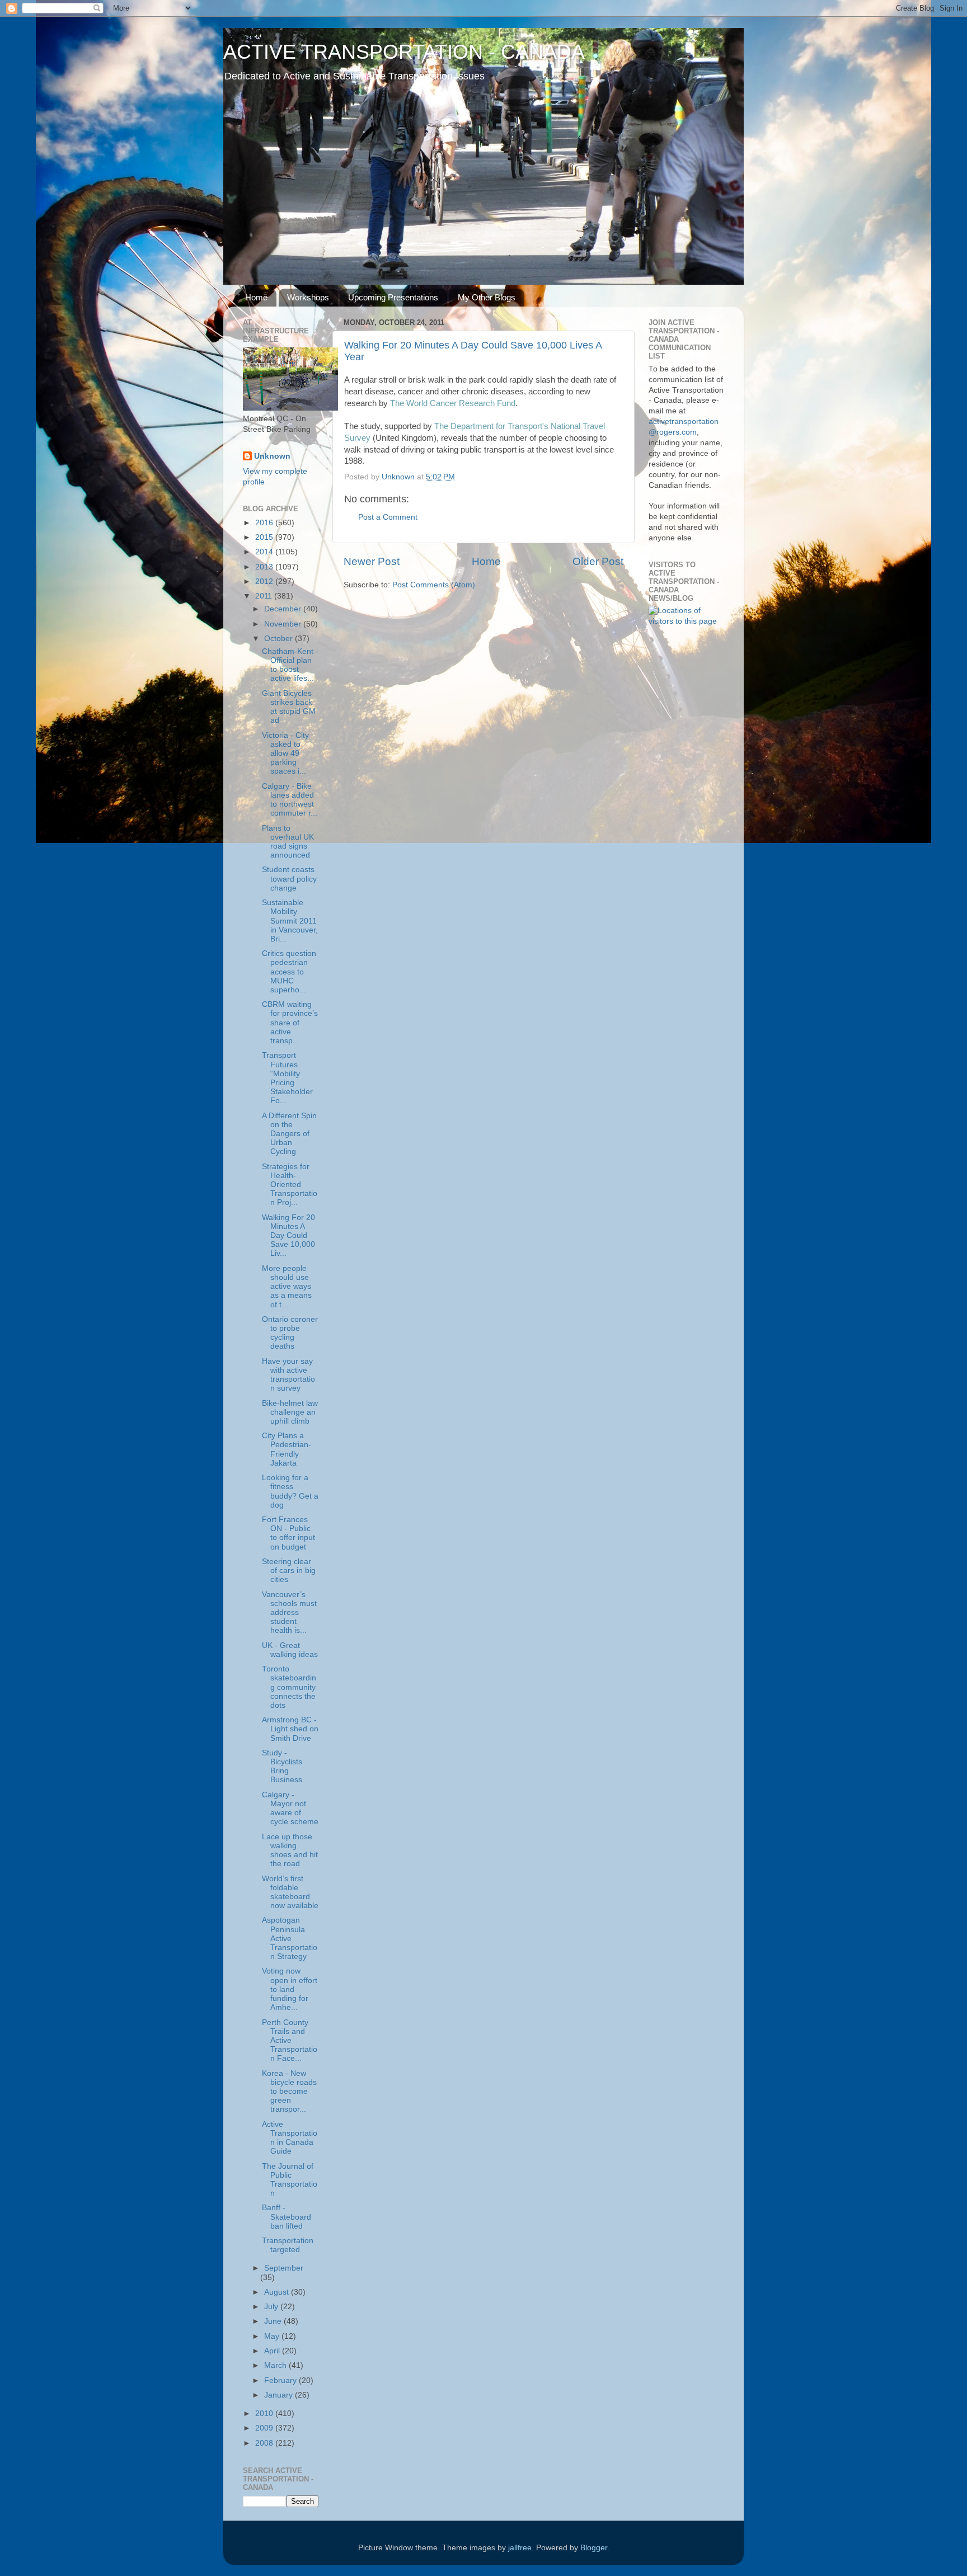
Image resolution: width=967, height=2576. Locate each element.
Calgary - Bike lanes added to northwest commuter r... (290, 800)
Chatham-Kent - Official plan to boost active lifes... (290, 665)
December (284, 609)
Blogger (594, 2548)
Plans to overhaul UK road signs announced (288, 842)
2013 (265, 567)
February (281, 2380)
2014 (265, 552)
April (273, 2351)
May (273, 2336)
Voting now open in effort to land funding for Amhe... (290, 1989)
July (272, 2307)
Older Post (598, 561)
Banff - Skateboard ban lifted (287, 2217)
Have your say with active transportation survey (288, 1375)
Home (256, 297)
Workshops (308, 297)
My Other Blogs (487, 297)
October (280, 639)
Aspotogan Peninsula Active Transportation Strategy (290, 1938)
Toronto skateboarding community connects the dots (289, 1687)
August (278, 2292)
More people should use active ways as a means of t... (287, 1287)
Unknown (272, 456)
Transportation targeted (288, 2245)
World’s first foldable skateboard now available (290, 1892)
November (284, 624)
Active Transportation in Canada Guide (290, 2138)
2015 (265, 537)
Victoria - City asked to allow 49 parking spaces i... (285, 754)
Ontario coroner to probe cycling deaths (290, 1333)
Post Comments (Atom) (434, 585)
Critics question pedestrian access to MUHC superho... (289, 972)
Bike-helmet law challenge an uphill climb (290, 1412)
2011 (265, 596)
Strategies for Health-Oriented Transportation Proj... (290, 1185)
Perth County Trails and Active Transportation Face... (290, 2041)
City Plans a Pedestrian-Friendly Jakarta (287, 1449)
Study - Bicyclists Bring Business (282, 1767)
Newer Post (372, 561)
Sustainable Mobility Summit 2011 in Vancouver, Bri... (290, 921)
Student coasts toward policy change (289, 879)
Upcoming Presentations (393, 297)
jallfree (520, 2548)
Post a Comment (388, 517)
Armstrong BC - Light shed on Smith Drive (290, 1729)
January (280, 2395)
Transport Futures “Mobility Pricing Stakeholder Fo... (287, 1078)
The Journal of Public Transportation (290, 2180)
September (284, 2268)
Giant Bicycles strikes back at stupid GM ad (289, 707)
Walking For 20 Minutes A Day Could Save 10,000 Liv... (288, 1236)
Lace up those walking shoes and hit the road (290, 1850)
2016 (265, 523)
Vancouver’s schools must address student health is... (289, 1613)
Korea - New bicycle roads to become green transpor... (289, 2092)
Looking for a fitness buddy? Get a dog (290, 1491)
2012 (265, 581)
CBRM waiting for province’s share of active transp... (290, 1023)
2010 (265, 2413)
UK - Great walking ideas (290, 1650)
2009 (265, 2428)
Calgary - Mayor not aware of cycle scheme (290, 1809)
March (276, 2365)
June (274, 2321)
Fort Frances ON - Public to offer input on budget (288, 1533)
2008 (265, 2443)
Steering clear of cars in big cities (289, 1570)
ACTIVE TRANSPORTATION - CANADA (404, 52)
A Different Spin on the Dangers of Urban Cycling (289, 1134)
